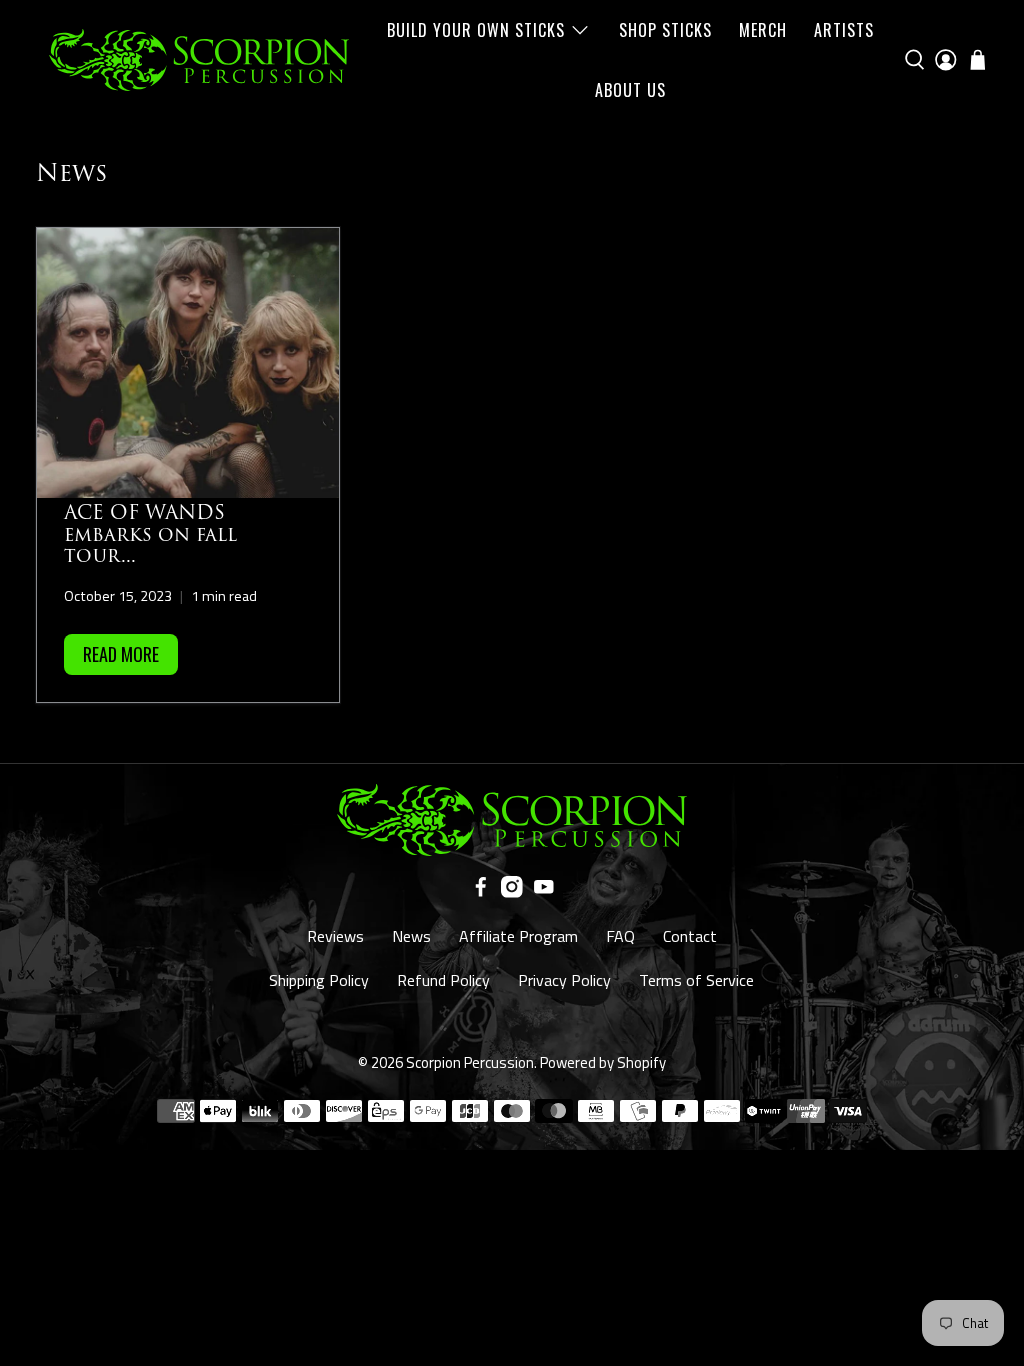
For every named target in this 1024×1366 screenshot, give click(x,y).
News (411, 936)
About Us (630, 90)
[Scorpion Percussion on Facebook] (481, 892)
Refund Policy (443, 980)
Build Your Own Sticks (476, 30)
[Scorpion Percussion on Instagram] (512, 892)
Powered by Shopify (603, 1062)
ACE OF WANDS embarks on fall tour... (150, 534)
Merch (763, 30)
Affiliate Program (518, 936)
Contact (690, 936)
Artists (844, 30)
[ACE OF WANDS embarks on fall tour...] (188, 363)
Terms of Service (696, 980)
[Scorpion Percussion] (199, 60)
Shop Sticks (665, 30)
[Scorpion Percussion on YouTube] (544, 892)
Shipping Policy (319, 980)
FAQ (620, 936)
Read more (121, 654)
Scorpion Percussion (470, 1062)
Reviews (335, 936)
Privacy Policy (564, 980)
